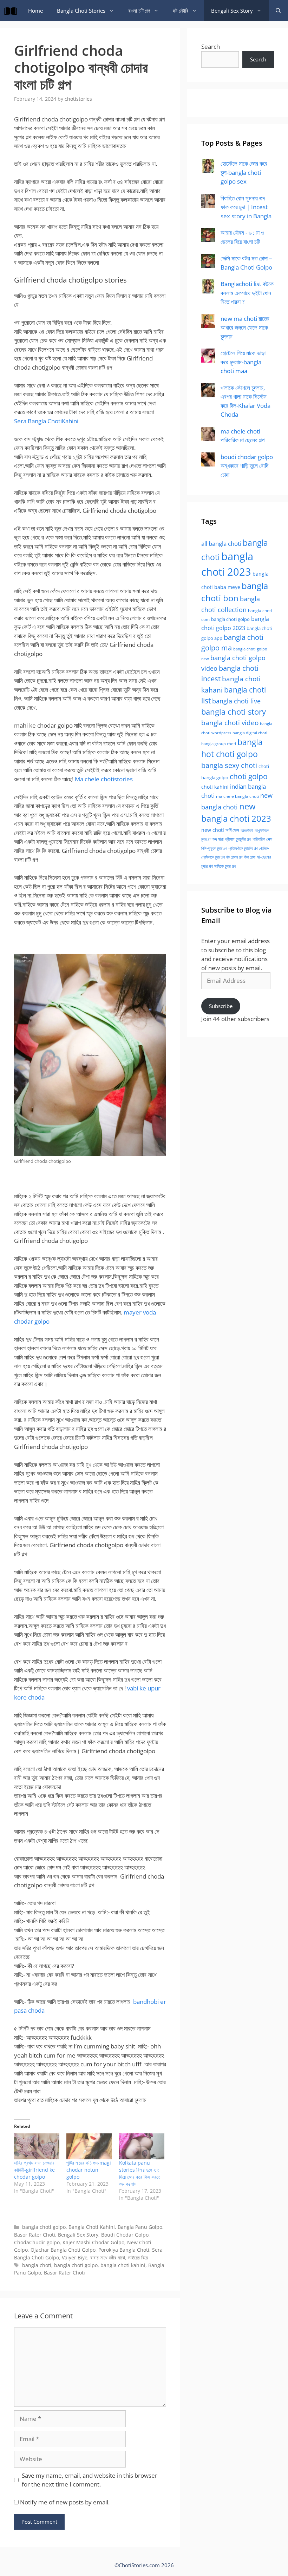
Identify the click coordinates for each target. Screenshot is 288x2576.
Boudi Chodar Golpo (125, 2235)
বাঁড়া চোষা (250, 857)
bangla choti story (234, 712)
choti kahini (215, 787)
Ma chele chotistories (104, 779)
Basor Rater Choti (35, 2235)
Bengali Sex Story (232, 11)
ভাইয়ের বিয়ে (138, 2257)
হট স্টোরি (181, 11)
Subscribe (221, 1006)
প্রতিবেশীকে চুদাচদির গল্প (243, 848)
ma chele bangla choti (237, 796)
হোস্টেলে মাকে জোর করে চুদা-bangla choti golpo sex (244, 172)
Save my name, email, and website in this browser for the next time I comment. (90, 2480)
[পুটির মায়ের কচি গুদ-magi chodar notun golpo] (89, 2146)
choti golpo (249, 776)
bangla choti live (236, 701)
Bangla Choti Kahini (92, 2227)
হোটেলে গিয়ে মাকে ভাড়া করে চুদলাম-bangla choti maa (243, 362)
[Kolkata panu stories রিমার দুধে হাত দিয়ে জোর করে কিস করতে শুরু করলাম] (142, 2146)
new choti (213, 830)
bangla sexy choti (229, 765)
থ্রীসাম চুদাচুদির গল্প (238, 839)
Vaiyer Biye (75, 2257)
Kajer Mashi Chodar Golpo (93, 2242)
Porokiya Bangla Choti (124, 2250)
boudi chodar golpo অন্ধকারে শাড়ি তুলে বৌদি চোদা (247, 466)
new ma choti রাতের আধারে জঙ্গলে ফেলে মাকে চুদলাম (245, 327)
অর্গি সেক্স (232, 830)
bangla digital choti (250, 733)
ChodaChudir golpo (37, 2242)
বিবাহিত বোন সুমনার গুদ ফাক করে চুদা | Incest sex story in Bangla (246, 207)
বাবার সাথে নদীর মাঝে (108, 2257)
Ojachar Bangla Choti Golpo (63, 2250)
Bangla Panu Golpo (140, 2227)
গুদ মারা (218, 839)
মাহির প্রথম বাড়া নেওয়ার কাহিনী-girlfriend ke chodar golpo (34, 2170)
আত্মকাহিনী (247, 830)
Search (211, 47)
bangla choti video (230, 723)
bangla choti (37, 2265)
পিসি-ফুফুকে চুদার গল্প (214, 848)
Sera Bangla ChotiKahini (46, 421)
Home (35, 11)
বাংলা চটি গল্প (139, 11)
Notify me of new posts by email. (65, 2502)
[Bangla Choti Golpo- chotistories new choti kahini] (12, 11)
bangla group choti (219, 744)
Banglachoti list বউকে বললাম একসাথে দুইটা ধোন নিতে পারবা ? (247, 293)
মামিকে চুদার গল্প (225, 866)
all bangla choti (221, 544)
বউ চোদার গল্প (234, 857)
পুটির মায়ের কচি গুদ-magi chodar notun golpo (89, 2170)
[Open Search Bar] (278, 11)
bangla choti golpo (44, 2227)
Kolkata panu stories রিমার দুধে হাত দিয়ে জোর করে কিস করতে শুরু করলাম (140, 2173)
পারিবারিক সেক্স (262, 839)
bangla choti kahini (123, 2265)
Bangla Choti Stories (81, 11)
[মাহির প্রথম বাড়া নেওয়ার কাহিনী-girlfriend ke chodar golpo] (37, 2146)
